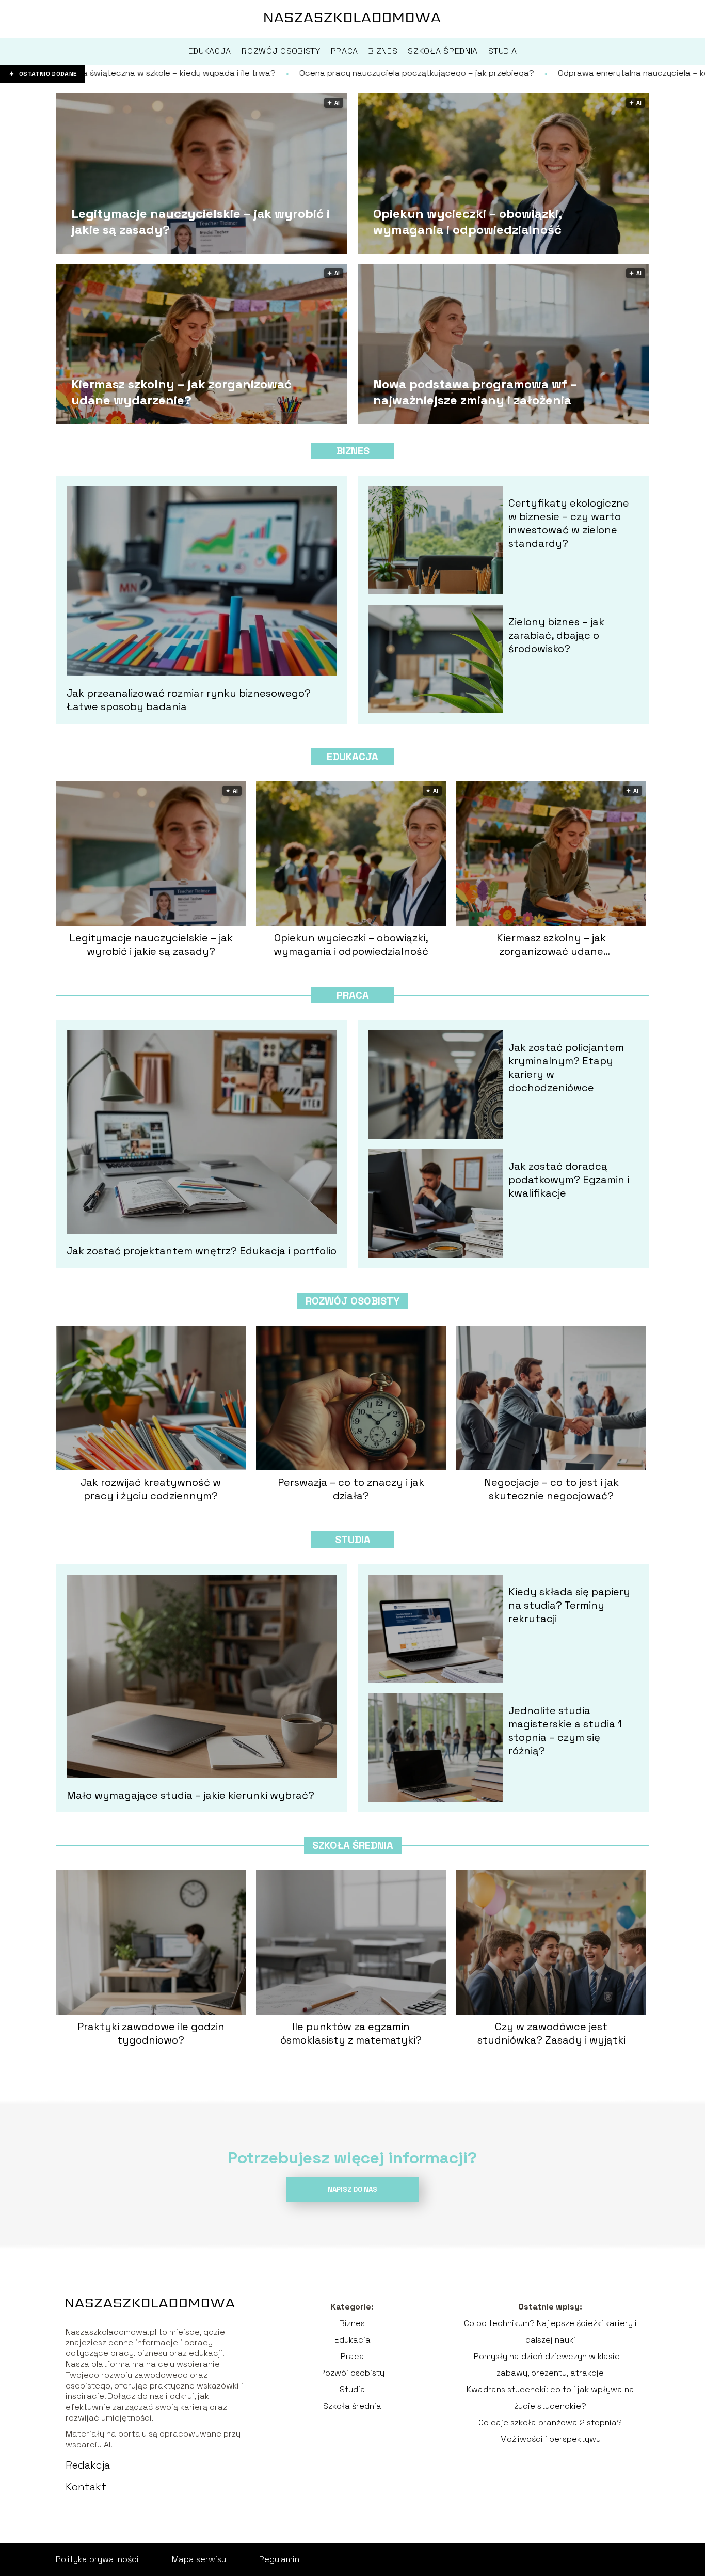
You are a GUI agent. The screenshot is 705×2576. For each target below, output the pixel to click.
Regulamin (279, 2559)
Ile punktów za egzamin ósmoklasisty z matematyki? (351, 2033)
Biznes (353, 451)
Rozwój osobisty (352, 1301)
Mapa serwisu (199, 2559)
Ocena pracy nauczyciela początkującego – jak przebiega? (227, 73)
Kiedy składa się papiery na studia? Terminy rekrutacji (569, 1605)
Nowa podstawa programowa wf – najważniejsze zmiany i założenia (475, 391)
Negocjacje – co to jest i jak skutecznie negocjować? (551, 1489)
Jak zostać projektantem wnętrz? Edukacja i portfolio (202, 1251)
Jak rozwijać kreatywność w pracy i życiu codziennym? (151, 1489)
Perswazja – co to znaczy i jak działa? (351, 1489)
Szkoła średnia (353, 1845)
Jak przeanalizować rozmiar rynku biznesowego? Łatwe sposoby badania (189, 700)
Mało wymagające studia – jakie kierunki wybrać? (190, 1795)
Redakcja (88, 2465)
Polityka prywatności (97, 2559)
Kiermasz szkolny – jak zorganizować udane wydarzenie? (181, 391)
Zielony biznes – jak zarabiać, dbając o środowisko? (556, 635)
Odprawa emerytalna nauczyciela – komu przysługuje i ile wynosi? (499, 73)
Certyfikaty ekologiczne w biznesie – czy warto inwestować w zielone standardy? (569, 523)
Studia (353, 1540)
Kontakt (86, 2487)
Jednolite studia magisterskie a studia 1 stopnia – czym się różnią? (565, 1731)
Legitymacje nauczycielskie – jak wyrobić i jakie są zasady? (201, 221)
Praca (353, 995)
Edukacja (352, 757)
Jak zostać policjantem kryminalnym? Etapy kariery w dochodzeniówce (566, 1067)
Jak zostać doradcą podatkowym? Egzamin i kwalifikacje (569, 1180)
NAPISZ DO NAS (352, 2189)
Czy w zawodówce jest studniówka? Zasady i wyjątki (551, 2033)
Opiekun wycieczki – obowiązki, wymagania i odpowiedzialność (467, 221)
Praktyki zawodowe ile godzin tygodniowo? (151, 2033)
